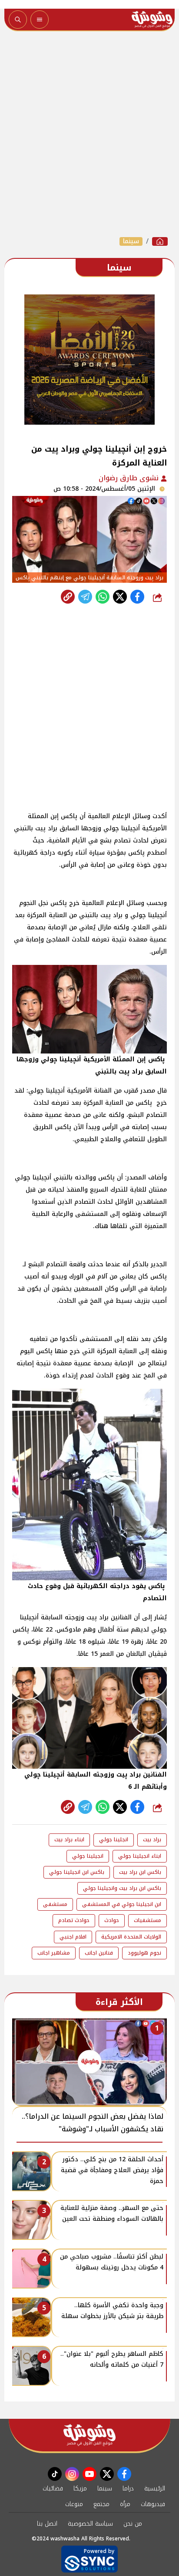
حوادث (112, 1920)
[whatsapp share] (103, 597)
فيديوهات (153, 2504)
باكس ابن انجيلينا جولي (77, 1872)
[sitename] (89, 2435)
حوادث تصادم (74, 1920)
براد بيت (152, 1840)
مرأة (125, 2504)
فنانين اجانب (99, 1953)
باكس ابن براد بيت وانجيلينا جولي (122, 1888)
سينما (131, 241)
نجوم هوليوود (144, 1953)
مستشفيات (148, 1920)
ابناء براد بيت (69, 1840)
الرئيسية (155, 2488)
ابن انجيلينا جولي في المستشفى (122, 1904)
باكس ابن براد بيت (140, 1872)
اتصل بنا (47, 2524)
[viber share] (85, 597)
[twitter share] (120, 597)
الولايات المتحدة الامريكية (131, 1937)
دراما (128, 2488)
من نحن (133, 2524)
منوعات (74, 2504)
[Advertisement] (89, 134)
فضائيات (53, 2488)
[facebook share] (137, 597)
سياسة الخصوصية (90, 2524)
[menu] (40, 20)
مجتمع (101, 2504)
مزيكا (80, 2488)
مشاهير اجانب (54, 1953)
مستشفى (55, 1904)
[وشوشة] (160, 241)
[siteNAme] (152, 20)
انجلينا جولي (114, 1840)
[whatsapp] (68, 597)
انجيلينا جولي (88, 1856)
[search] (18, 20)
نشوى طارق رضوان (130, 478)
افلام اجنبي (73, 1937)
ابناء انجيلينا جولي (140, 1856)
